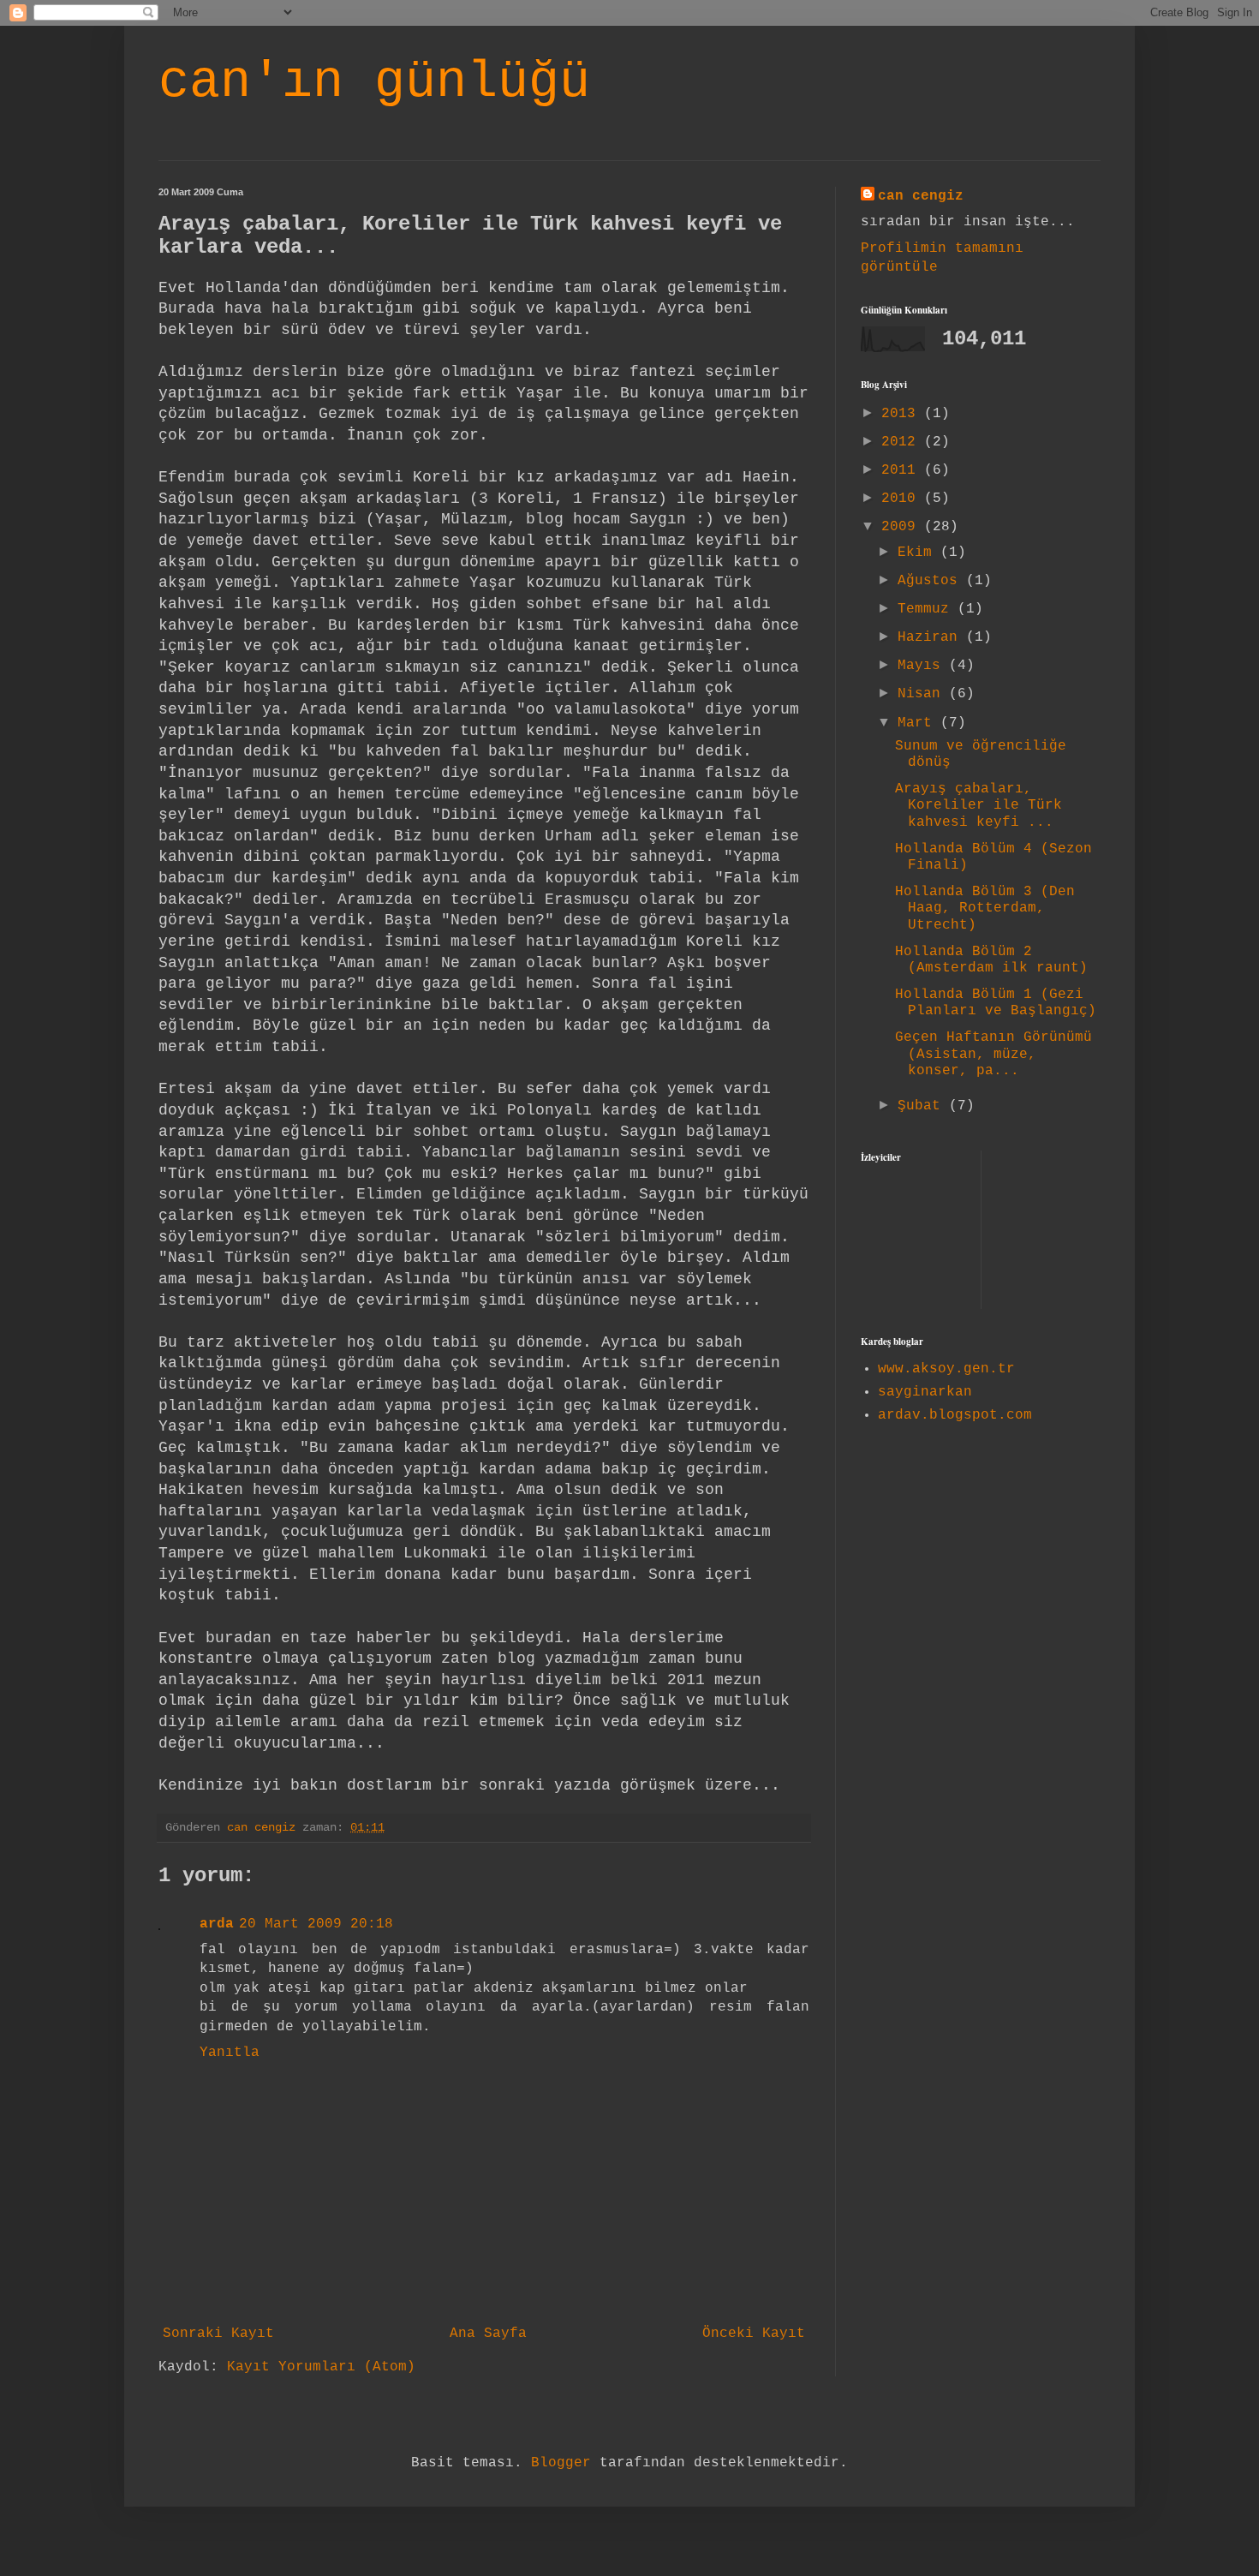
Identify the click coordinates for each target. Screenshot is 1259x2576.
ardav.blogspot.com (955, 1415)
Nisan (923, 694)
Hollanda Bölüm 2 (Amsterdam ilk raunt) (991, 960)
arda (217, 1924)
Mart (919, 723)
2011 (903, 470)
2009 (903, 527)
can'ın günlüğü (374, 82)
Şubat (923, 1106)
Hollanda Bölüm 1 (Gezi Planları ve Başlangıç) (996, 1003)
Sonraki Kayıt (218, 2334)
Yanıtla (230, 2053)
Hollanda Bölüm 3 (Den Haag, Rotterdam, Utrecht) (985, 908)
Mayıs (923, 666)
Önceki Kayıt (754, 2334)
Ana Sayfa (488, 2334)
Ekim (919, 553)
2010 (903, 499)
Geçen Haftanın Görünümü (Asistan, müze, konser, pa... (993, 1054)
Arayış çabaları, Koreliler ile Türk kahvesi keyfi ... (979, 805)
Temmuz (928, 609)
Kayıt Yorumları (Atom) (321, 2367)
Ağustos (932, 581)
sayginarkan (925, 1392)
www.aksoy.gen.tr (946, 1369)
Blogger (561, 2463)
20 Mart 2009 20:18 (316, 1924)
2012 (903, 442)
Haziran (932, 637)
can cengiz (921, 196)
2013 (903, 414)
